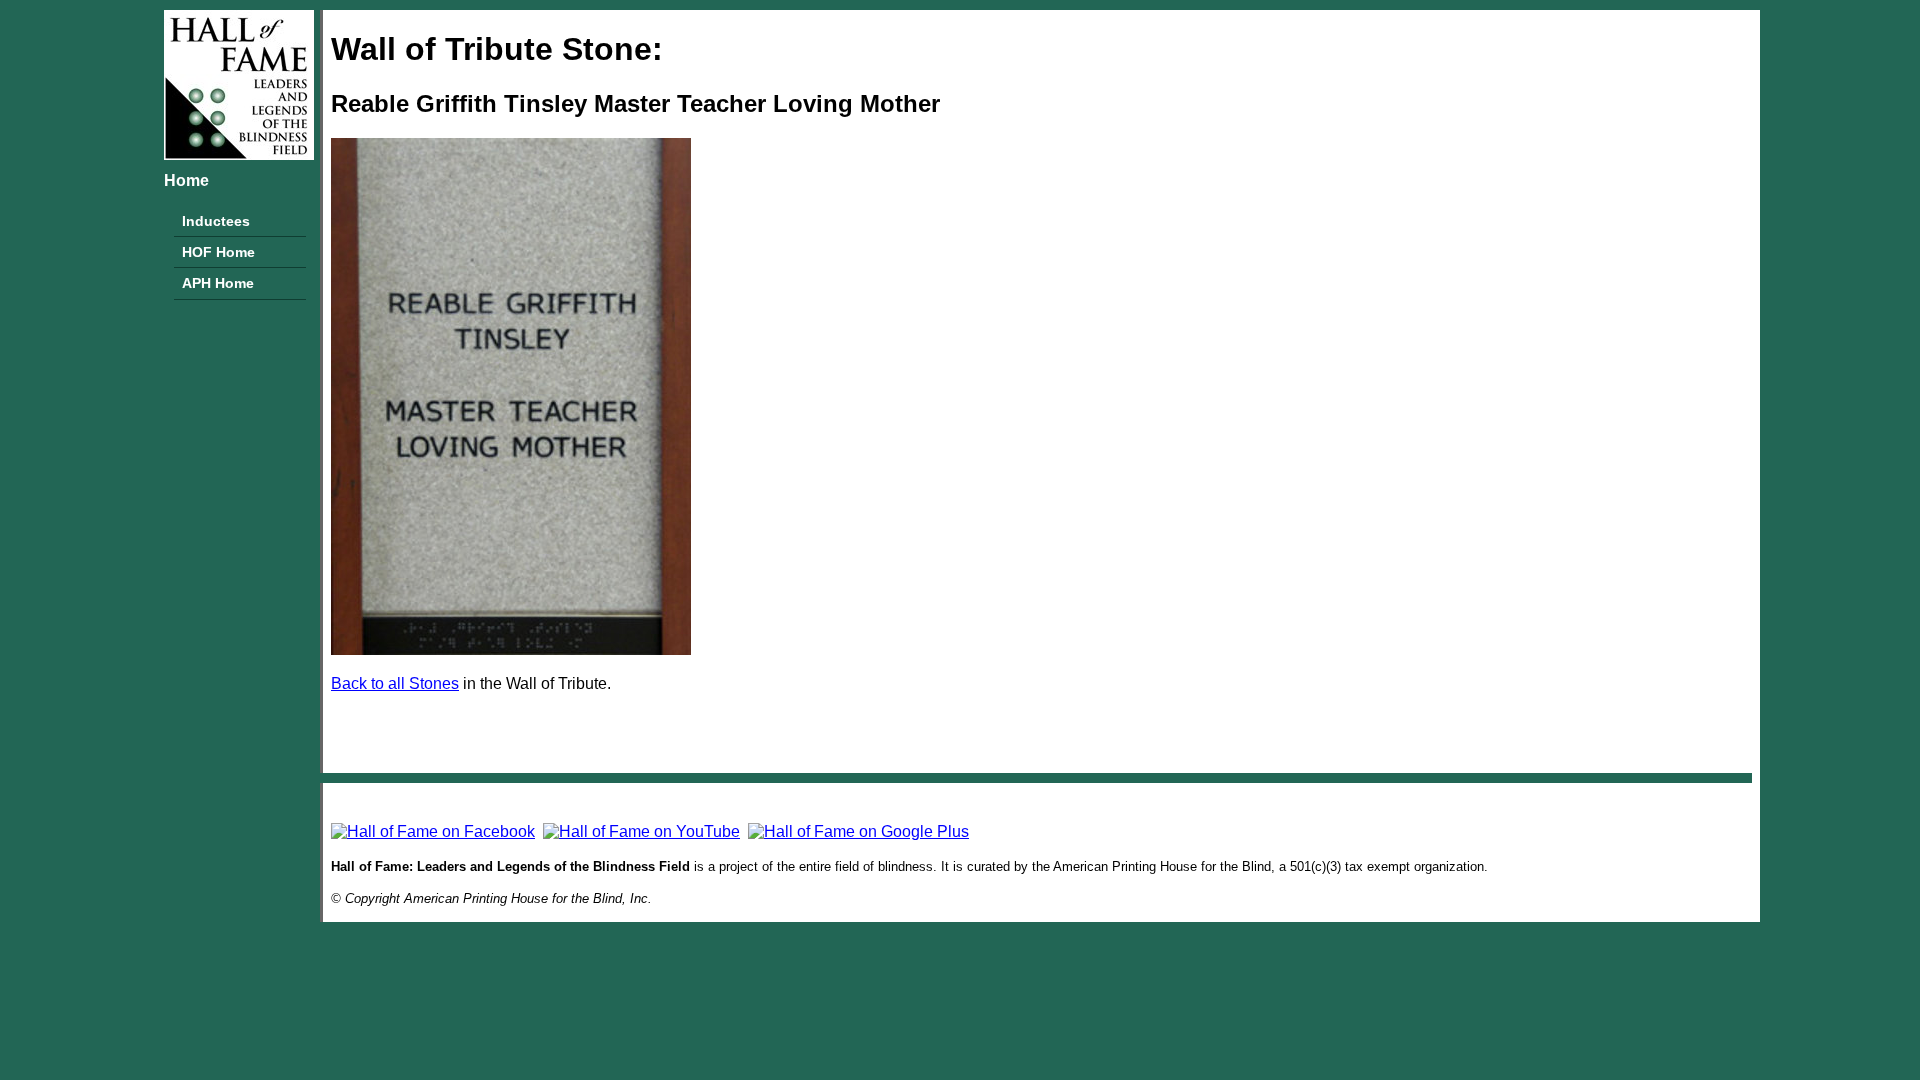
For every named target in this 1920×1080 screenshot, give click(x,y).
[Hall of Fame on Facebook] (433, 831)
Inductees (216, 221)
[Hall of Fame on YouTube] (641, 831)
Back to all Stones (395, 683)
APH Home (218, 283)
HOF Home (218, 252)
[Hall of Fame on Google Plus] (858, 831)
